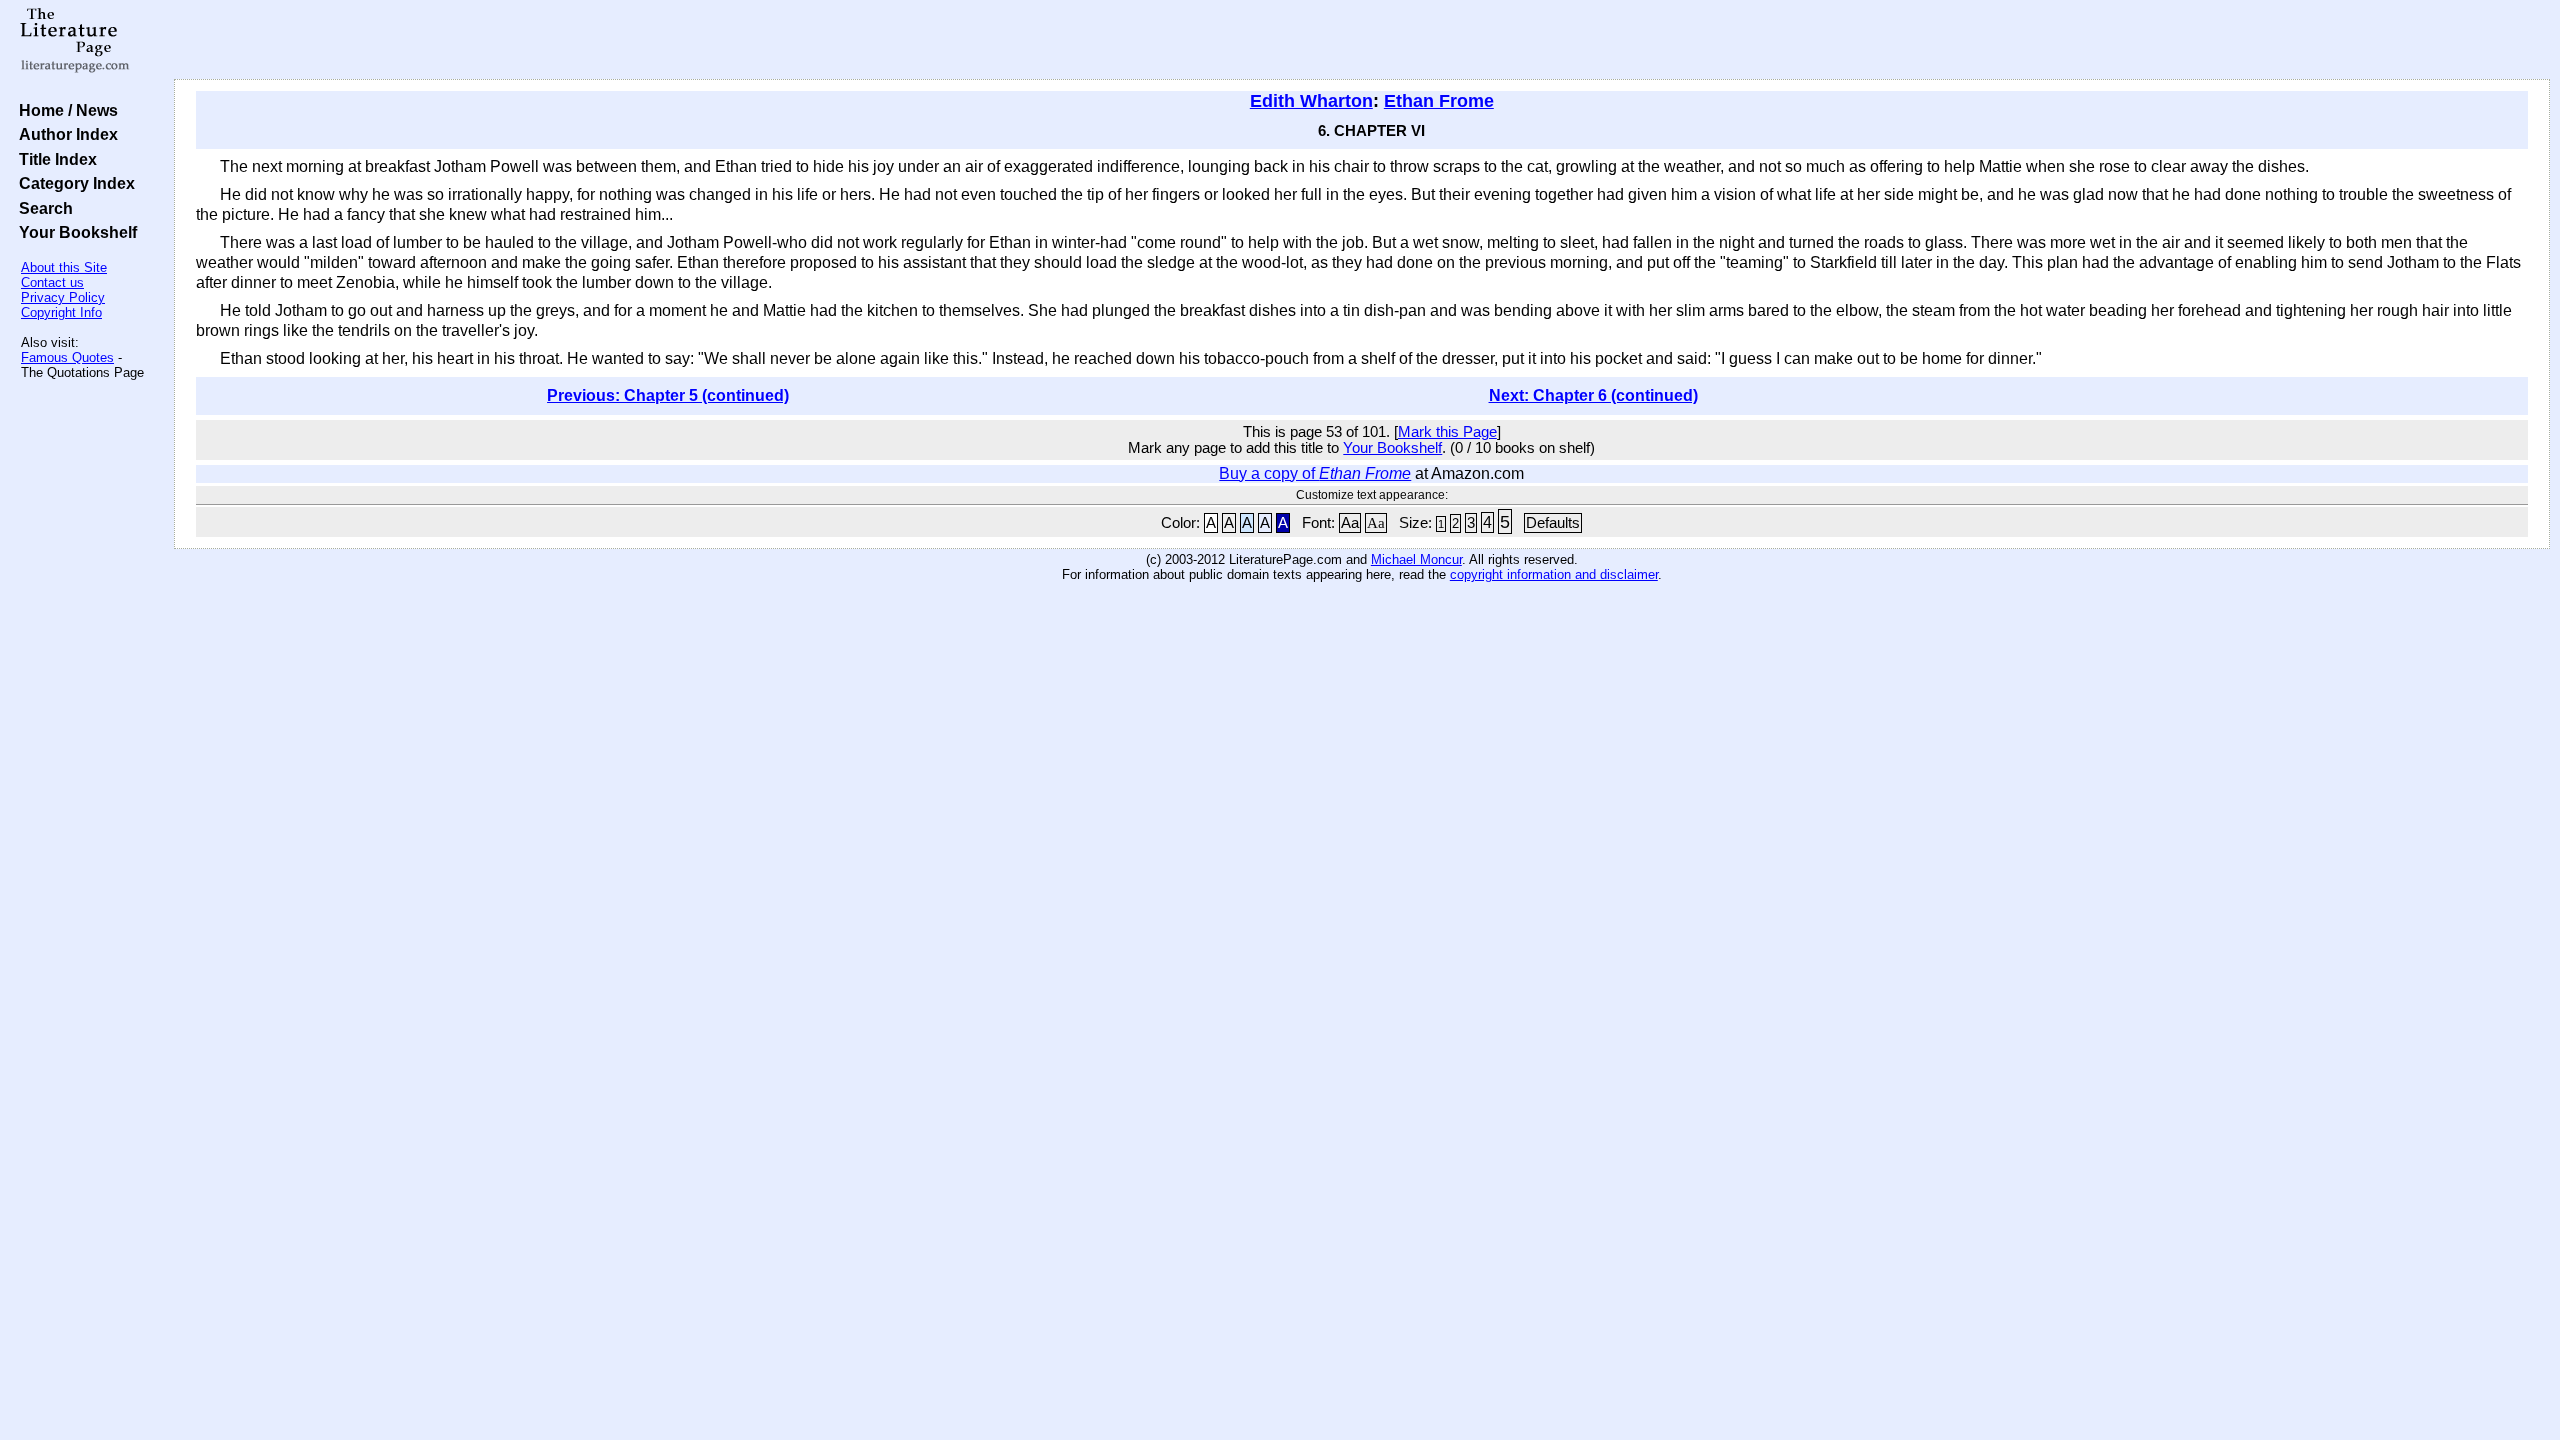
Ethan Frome (1439, 101)
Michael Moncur (1416, 559)
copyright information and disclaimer (1554, 574)
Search (42, 208)
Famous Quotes (67, 357)
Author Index (64, 134)
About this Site (64, 267)
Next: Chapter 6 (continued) (1593, 395)
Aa (1350, 523)
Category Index (73, 183)
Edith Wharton (1311, 101)
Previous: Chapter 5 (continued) (668, 395)
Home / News (64, 110)
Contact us (52, 282)
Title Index (54, 159)
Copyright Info (61, 312)
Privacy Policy (63, 297)
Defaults (1553, 523)
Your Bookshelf (74, 232)
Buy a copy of (1315, 473)
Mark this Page (1447, 432)
